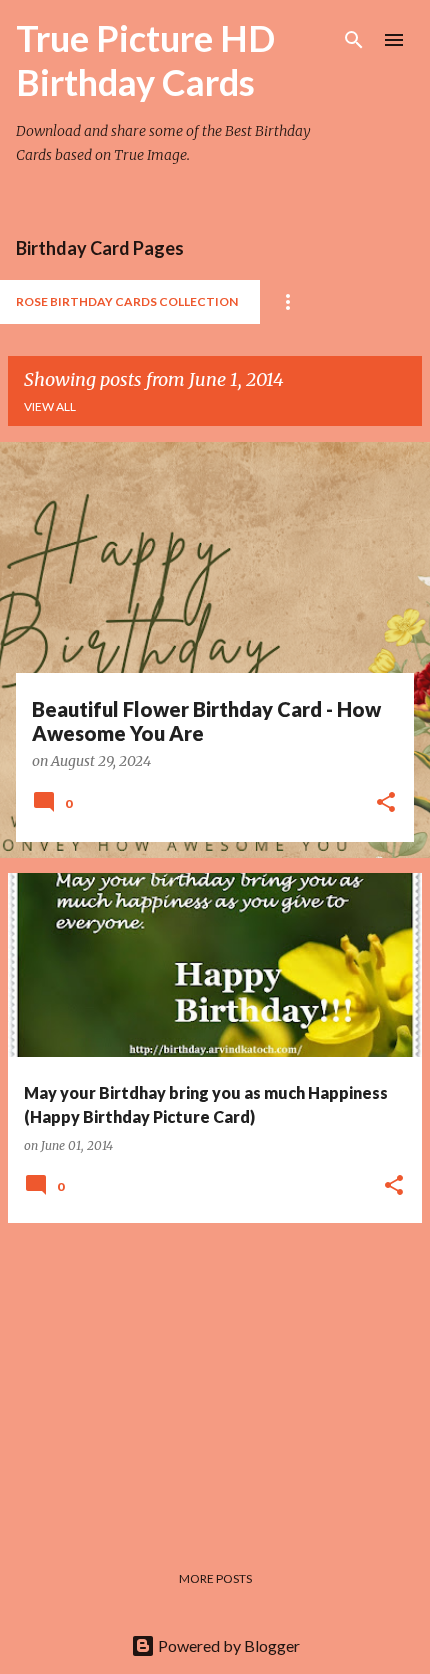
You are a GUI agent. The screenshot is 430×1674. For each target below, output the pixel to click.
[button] (386, 804)
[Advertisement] (215, 1379)
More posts (215, 1578)
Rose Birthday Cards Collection (127, 301)
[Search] (354, 40)
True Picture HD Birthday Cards (145, 60)
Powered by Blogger (227, 1645)
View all (50, 406)
